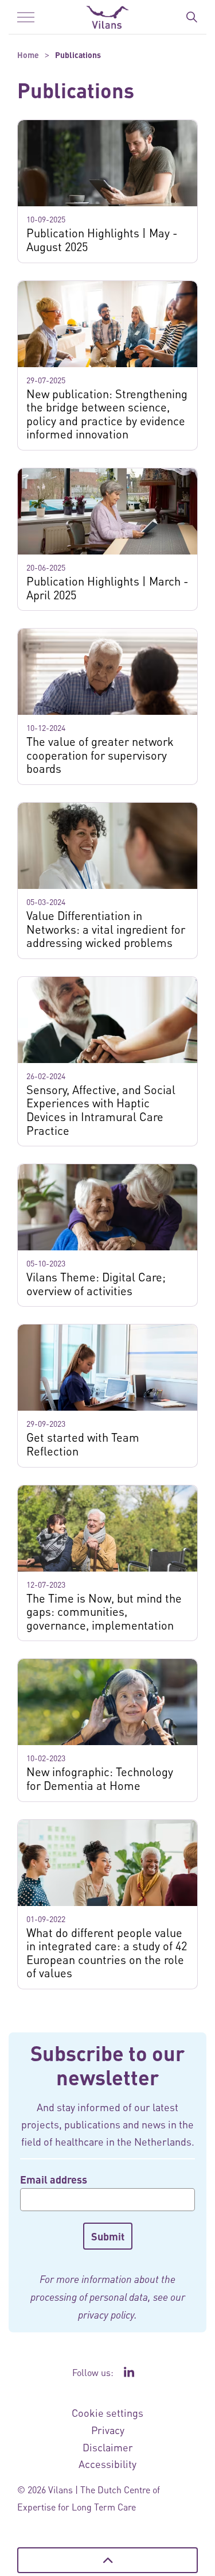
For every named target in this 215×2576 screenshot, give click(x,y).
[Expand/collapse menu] (26, 17)
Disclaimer (108, 2447)
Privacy (108, 2430)
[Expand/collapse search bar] (191, 17)
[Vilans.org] (107, 17)
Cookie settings (107, 2413)
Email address (54, 2179)
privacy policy (106, 2315)
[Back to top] (107, 2560)
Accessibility (107, 2464)
